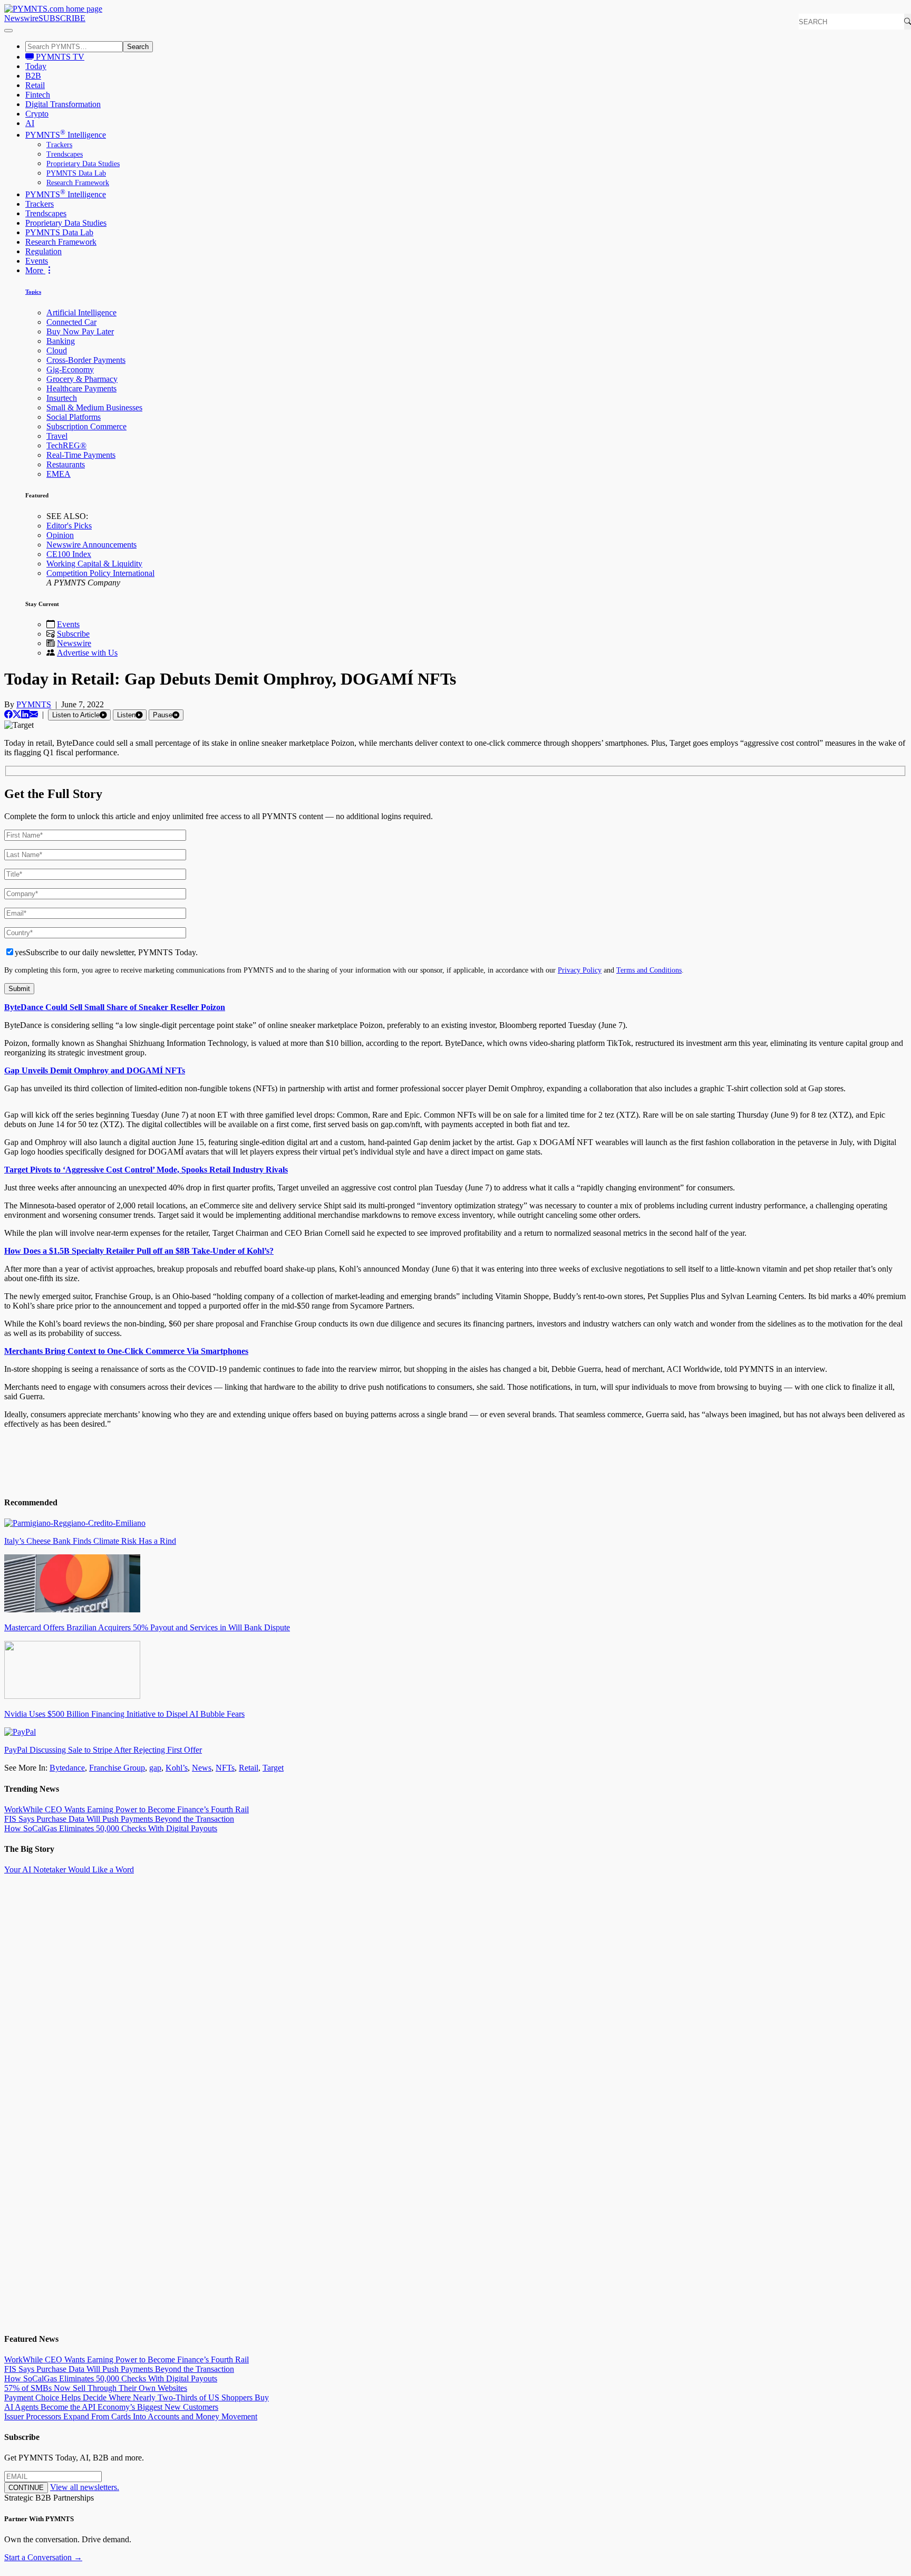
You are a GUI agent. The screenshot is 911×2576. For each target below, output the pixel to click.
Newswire (21, 18)
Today (36, 66)
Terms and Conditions (649, 970)
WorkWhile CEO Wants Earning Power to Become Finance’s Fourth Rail (127, 1809)
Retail (35, 85)
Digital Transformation (63, 104)
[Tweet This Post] (17, 714)
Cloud (57, 350)
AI (30, 123)
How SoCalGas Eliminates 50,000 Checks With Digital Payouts (111, 1828)
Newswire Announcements (91, 545)
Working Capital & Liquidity (94, 564)
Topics (33, 292)
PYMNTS (34, 704)
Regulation (43, 251)
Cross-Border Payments (86, 360)
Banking (61, 341)
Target (273, 1768)
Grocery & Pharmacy (82, 379)
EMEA (59, 474)
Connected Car (71, 322)
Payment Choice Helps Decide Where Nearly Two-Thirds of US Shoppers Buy (137, 2397)
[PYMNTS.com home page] (53, 9)
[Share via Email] (34, 714)
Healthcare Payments (81, 388)
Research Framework (78, 183)
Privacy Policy (580, 970)
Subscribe (73, 634)
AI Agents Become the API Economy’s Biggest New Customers (111, 2407)
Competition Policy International (100, 573)
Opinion (60, 535)
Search (138, 47)
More (35, 270)
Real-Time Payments (81, 455)
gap (155, 1768)
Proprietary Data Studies (83, 164)
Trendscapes (65, 154)
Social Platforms (74, 417)
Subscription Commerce (86, 426)
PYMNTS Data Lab (76, 173)
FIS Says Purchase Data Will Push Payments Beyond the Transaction (119, 1819)
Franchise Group (117, 1768)
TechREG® (66, 445)
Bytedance (67, 1768)
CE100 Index (69, 554)
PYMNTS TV (59, 57)
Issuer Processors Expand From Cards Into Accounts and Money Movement (131, 2416)
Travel (57, 436)
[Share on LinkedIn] (25, 714)
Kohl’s (177, 1768)
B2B (33, 76)
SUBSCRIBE (62, 18)
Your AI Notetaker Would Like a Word (69, 1869)
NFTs (225, 1768)
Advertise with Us (87, 653)
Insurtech (62, 398)
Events (37, 261)
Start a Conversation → (43, 2557)
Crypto (37, 114)
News (202, 1768)
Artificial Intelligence (81, 313)
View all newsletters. (85, 2487)
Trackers (59, 145)
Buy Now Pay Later (80, 331)
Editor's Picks (69, 526)
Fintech (38, 95)
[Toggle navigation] (8, 31)
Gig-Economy (70, 369)
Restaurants (66, 464)
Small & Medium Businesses (94, 407)
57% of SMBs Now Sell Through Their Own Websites (96, 2388)
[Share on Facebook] (8, 714)
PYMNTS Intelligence (66, 135)
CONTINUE (26, 2488)
